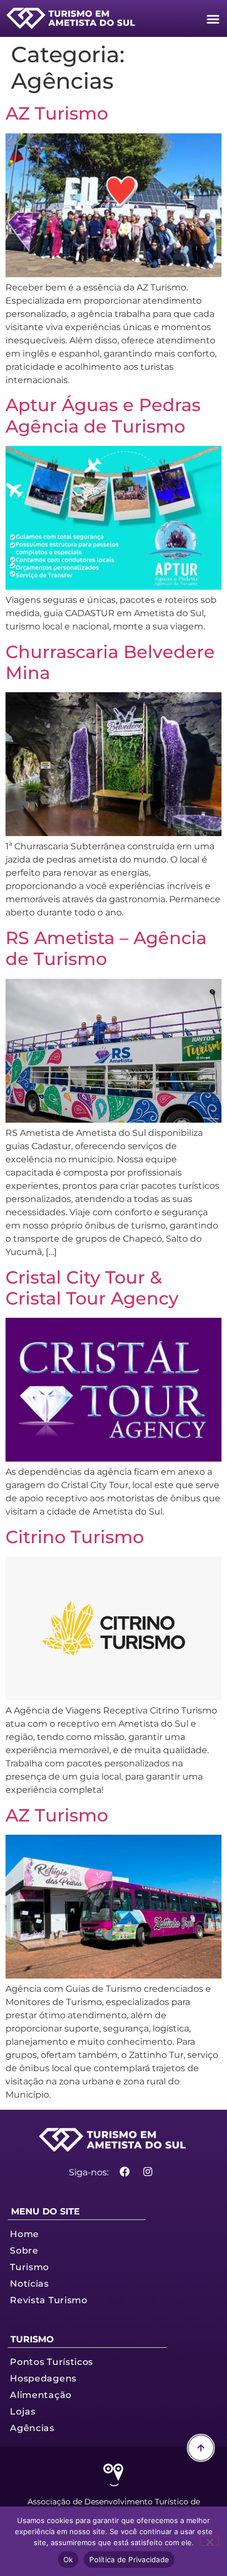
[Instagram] (148, 2172)
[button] (213, 19)
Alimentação (41, 2395)
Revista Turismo (49, 2300)
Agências (32, 2428)
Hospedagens (43, 2378)
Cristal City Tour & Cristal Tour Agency (92, 1288)
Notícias (29, 2283)
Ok (68, 2559)
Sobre (24, 2250)
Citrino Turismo (75, 1537)
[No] (209, 2541)
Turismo (29, 2267)
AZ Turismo (57, 113)
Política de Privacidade (129, 2559)
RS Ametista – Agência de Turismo (106, 948)
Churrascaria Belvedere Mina (110, 662)
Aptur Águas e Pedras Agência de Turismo (103, 415)
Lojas (23, 2411)
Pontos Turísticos (52, 2362)
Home (25, 2234)
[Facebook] (124, 2172)
